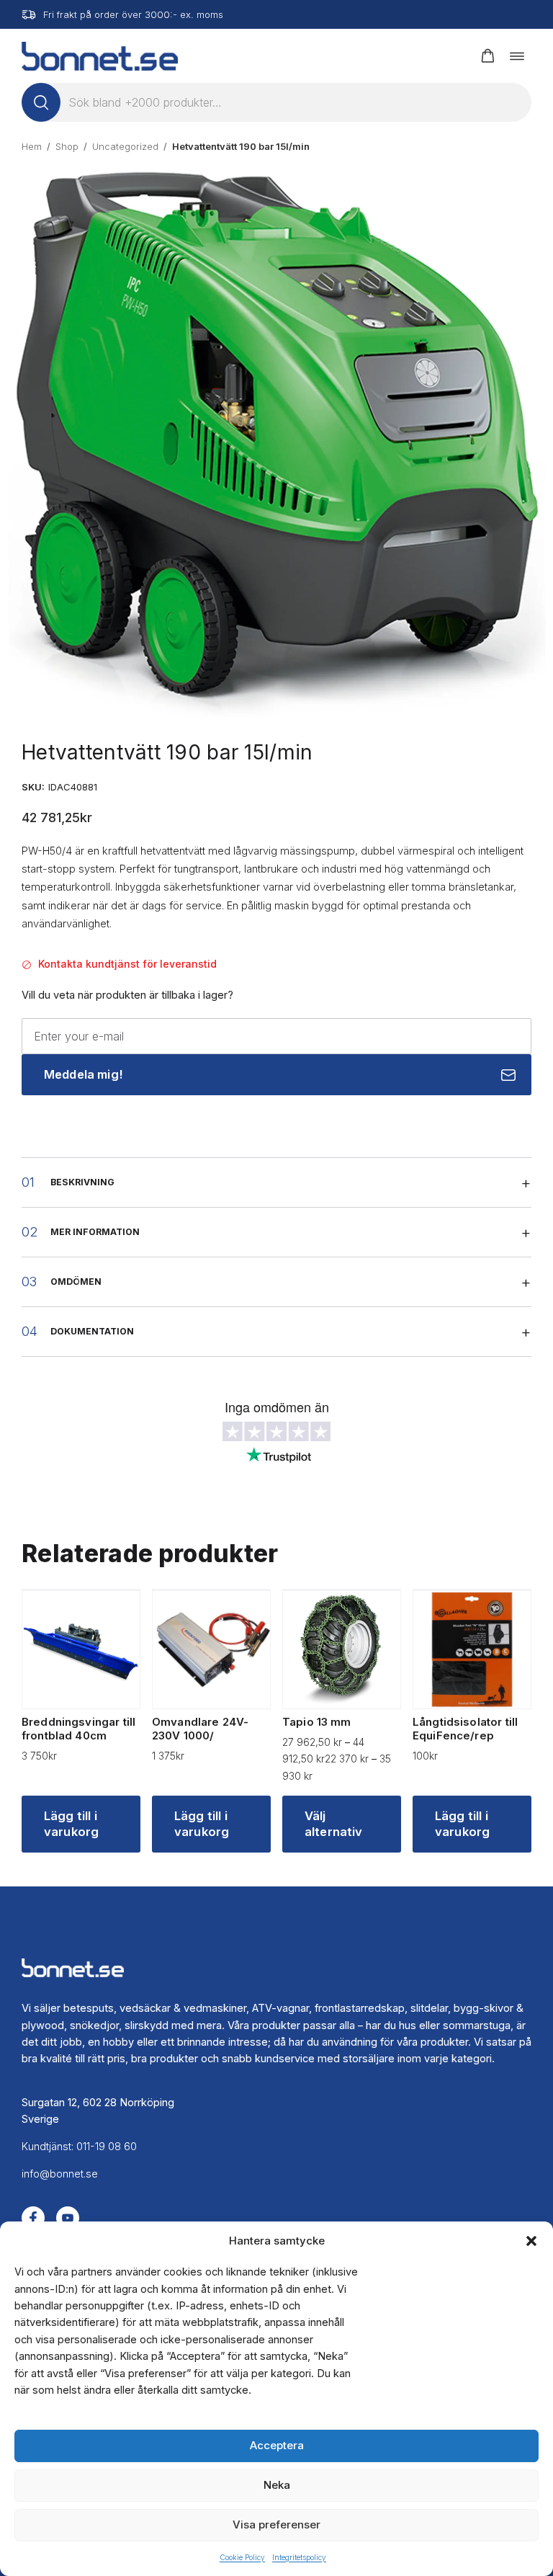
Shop (67, 146)
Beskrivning (82, 1182)
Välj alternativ (334, 1824)
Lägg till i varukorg (71, 1824)
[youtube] (68, 2218)
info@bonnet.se (60, 2174)
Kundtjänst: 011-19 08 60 (79, 2147)
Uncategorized (125, 146)
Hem (32, 146)
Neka (277, 2485)
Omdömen (76, 1282)
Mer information (95, 1232)
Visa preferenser (276, 2524)
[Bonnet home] (100, 56)
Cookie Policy (242, 2557)
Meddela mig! (83, 1074)
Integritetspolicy (299, 2557)
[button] (531, 2241)
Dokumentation (92, 1331)
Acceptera (277, 2445)
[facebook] (33, 2218)
